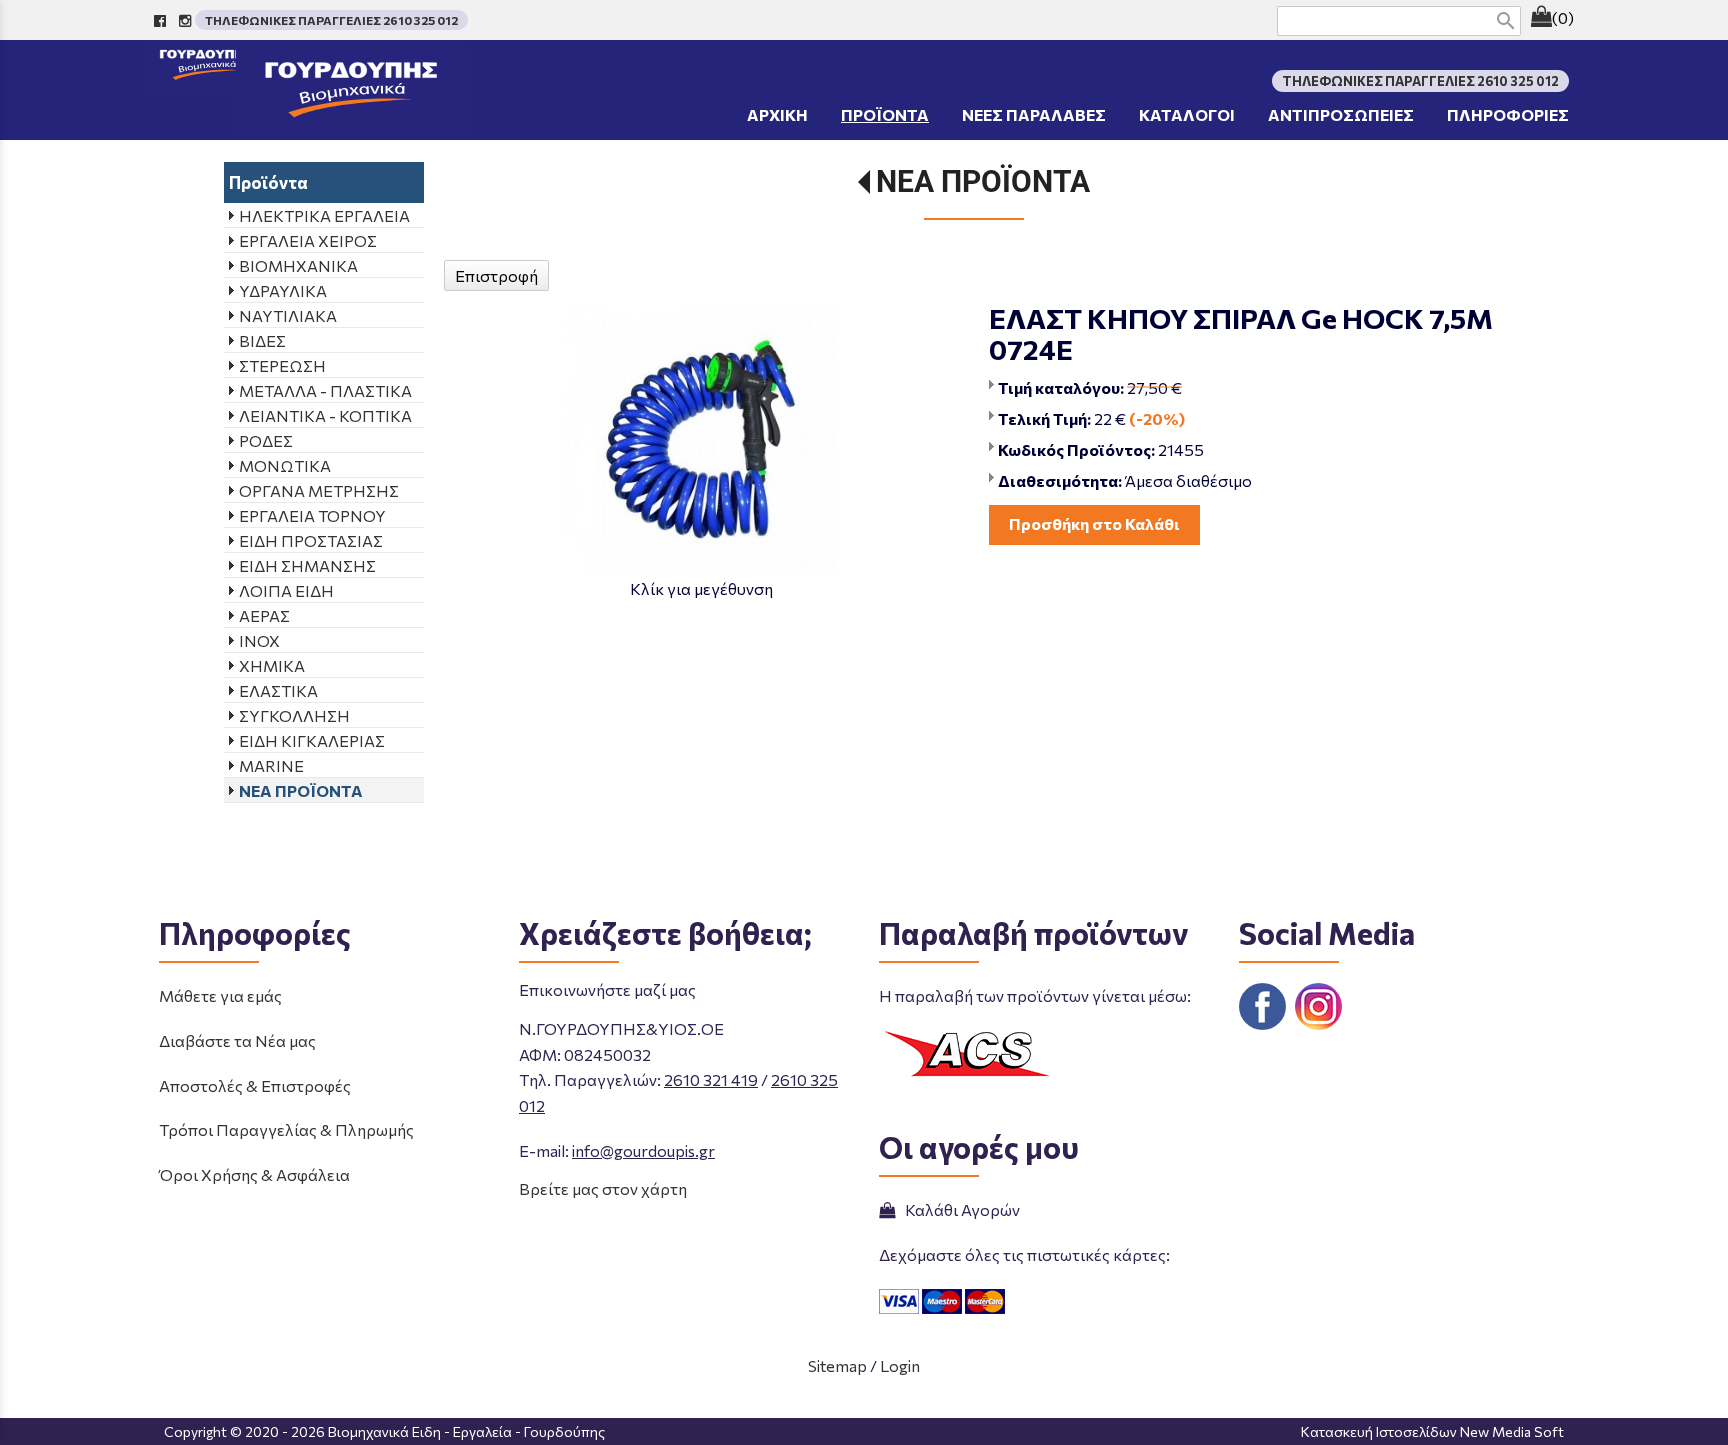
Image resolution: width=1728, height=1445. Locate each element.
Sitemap (837, 1365)
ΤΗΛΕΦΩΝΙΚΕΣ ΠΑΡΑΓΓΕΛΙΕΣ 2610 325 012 (331, 20)
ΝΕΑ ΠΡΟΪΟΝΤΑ (983, 181)
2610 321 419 (711, 1079)
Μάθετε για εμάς (220, 995)
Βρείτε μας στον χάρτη (603, 1188)
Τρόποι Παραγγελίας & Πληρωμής (286, 1129)
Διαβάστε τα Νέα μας (237, 1040)
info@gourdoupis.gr (643, 1150)
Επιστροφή (496, 275)
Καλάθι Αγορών (959, 1209)
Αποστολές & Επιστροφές (255, 1085)
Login (900, 1365)
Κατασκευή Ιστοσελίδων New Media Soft (1432, 1431)
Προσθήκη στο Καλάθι (1094, 523)
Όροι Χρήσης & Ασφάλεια (254, 1174)
